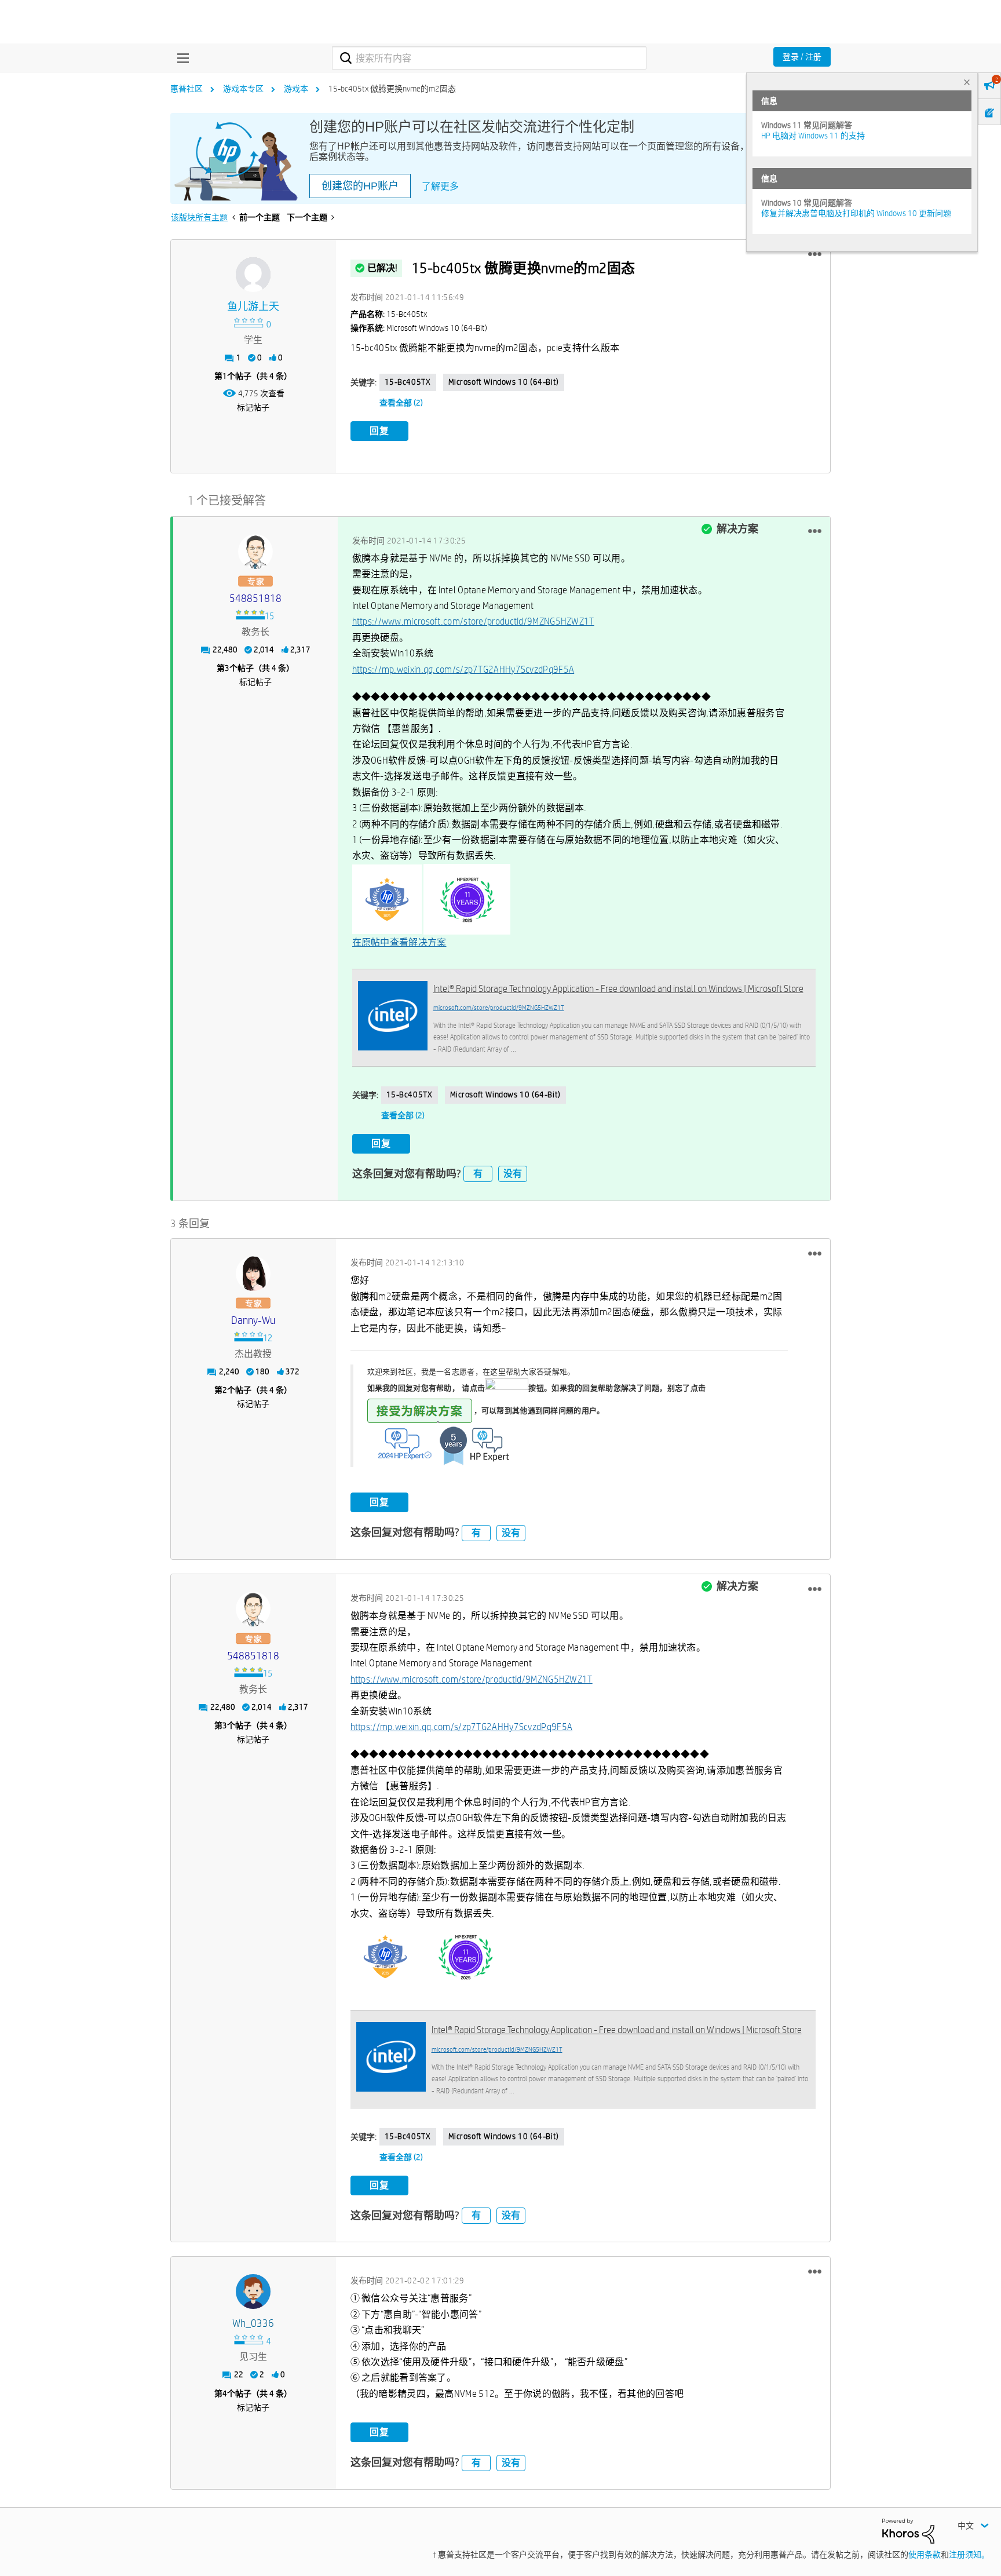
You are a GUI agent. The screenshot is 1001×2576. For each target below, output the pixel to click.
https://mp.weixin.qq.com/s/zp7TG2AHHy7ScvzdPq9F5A (463, 669)
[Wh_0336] (253, 2292)
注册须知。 (969, 2555)
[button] (815, 254)
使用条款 (925, 2555)
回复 (379, 431)
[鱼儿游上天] (253, 275)
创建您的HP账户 (360, 186)
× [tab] (967, 82)
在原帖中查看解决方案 (399, 942)
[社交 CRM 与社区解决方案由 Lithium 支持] (908, 2530)
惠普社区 (187, 89)
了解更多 (440, 186)
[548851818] (255, 552)
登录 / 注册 (802, 57)
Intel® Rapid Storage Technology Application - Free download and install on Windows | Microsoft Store (618, 989)
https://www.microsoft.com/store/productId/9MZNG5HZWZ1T (473, 621)
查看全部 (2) (401, 403)
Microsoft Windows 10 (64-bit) (504, 382)
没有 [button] (513, 1174)
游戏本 (296, 89)
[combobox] (489, 58)
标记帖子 (253, 407)
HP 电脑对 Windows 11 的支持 (813, 136)
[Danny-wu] (253, 1274)
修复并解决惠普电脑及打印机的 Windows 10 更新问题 (856, 213)
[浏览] (180, 58)
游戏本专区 (243, 89)
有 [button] (478, 1174)
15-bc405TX (408, 382)
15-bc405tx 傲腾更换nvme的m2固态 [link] (392, 89)
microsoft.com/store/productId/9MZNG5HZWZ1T (499, 1007)
